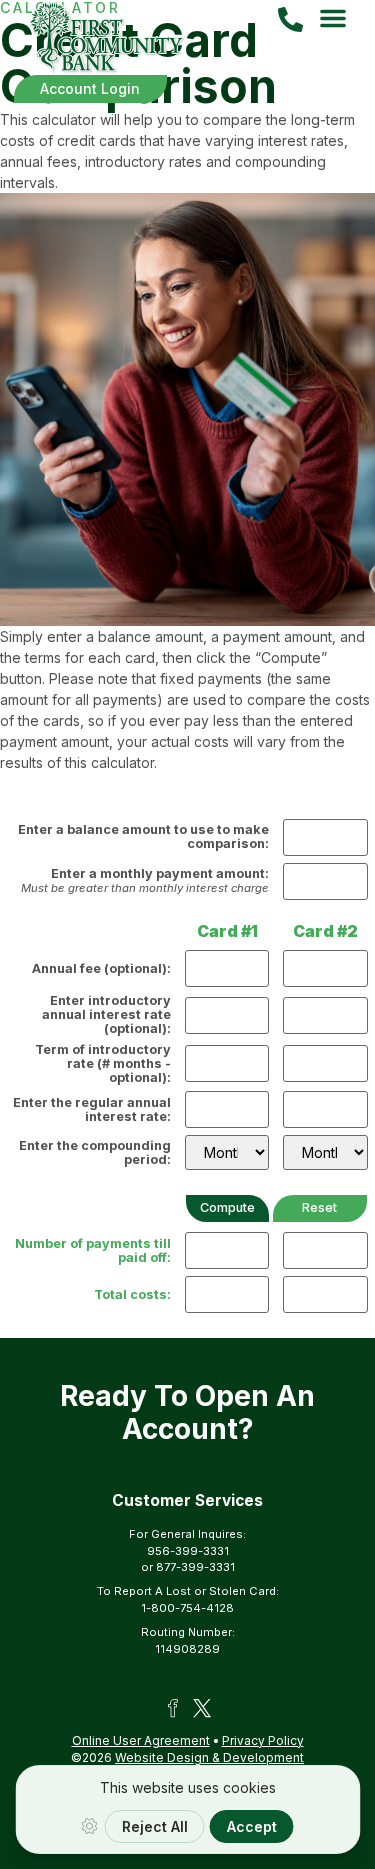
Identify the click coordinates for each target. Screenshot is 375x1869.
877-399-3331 (195, 1567)
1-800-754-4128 (187, 1608)
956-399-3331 (188, 1551)
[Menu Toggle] (333, 18)
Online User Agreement (141, 1740)
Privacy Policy (263, 1740)
